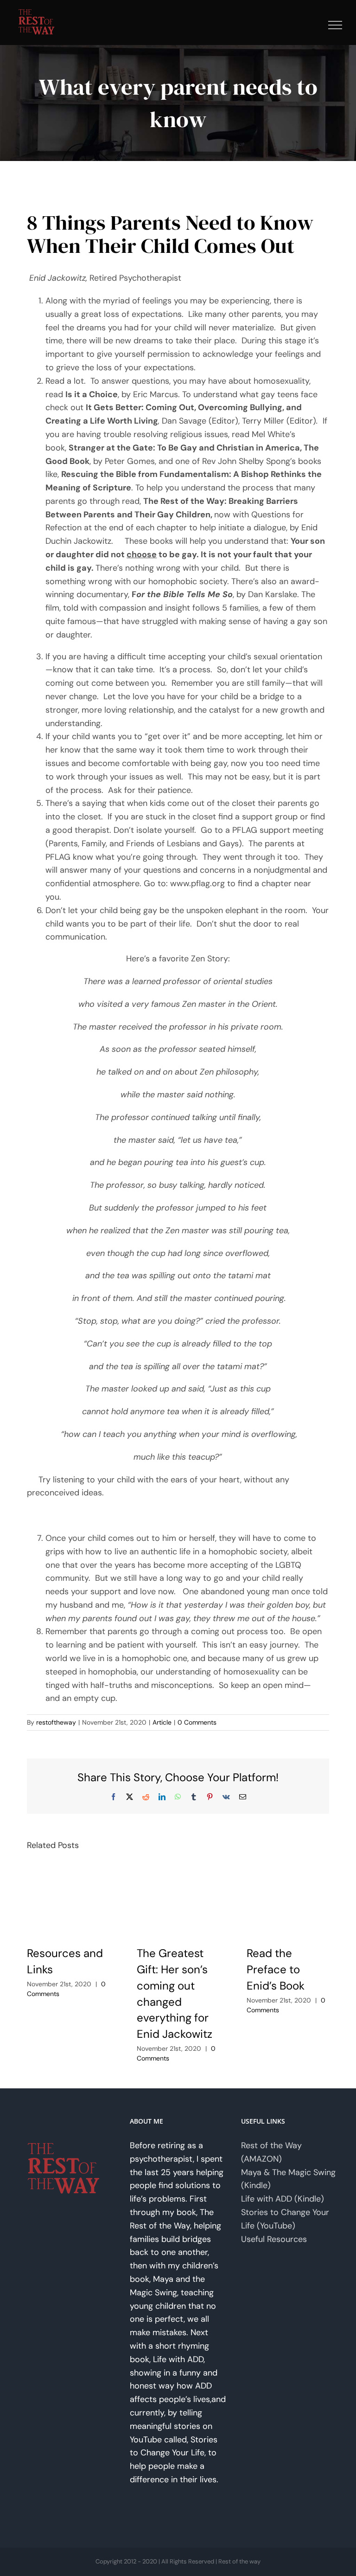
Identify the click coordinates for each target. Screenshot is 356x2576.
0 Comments (197, 1722)
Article (162, 1722)
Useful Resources (274, 2239)
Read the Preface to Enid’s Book (276, 1969)
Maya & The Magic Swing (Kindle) (288, 2179)
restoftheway (56, 1722)
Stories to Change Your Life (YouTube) (285, 2219)
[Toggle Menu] (335, 25)
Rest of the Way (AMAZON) (271, 2152)
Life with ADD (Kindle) (283, 2199)
